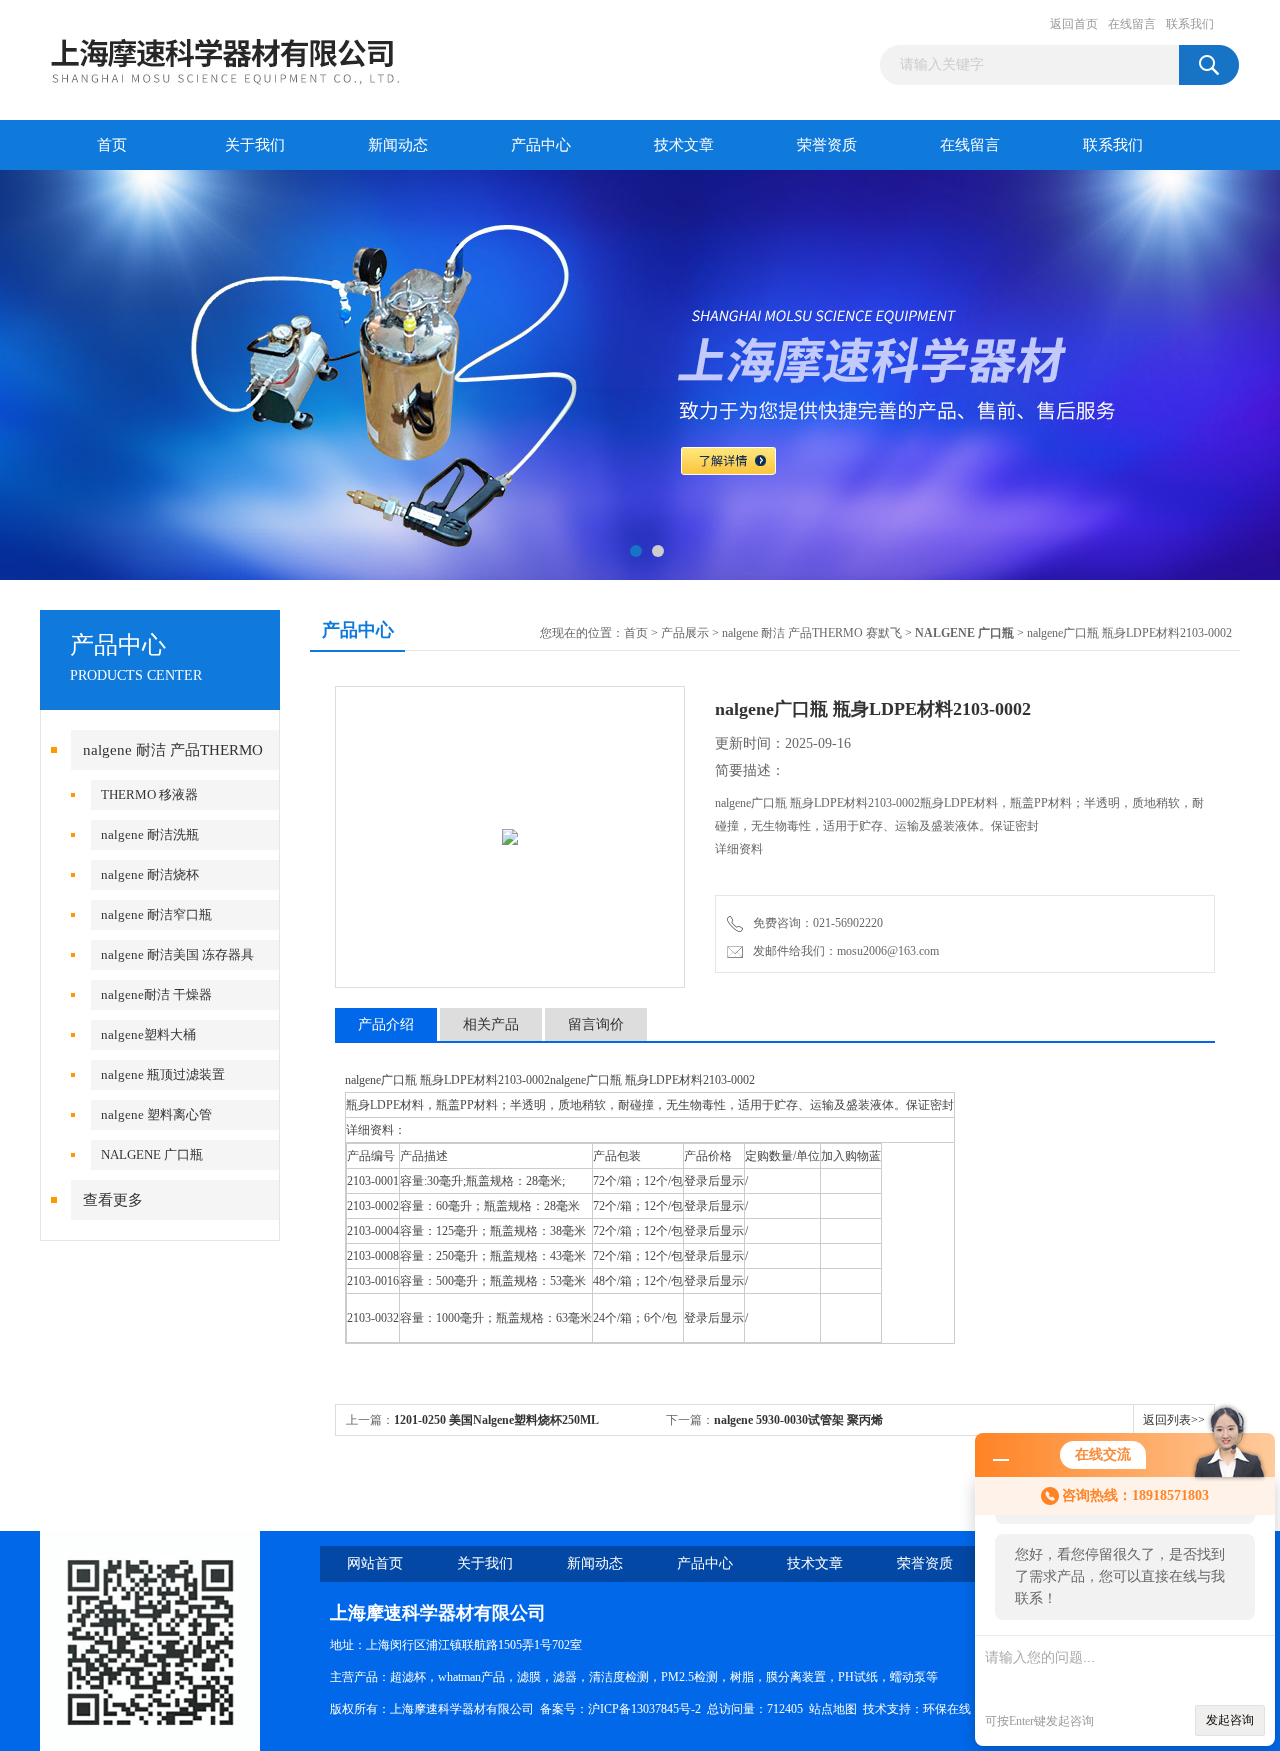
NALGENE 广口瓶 (152, 1154)
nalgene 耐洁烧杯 (150, 874)
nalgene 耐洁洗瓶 (150, 834)
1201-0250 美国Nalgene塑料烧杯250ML (496, 1420)
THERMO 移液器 (149, 794)
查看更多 (113, 1200)
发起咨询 (1230, 1720)
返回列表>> (1174, 1420)
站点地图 (833, 1709)
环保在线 (947, 1709)
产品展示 (685, 633)
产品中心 (541, 145)
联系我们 (1190, 24)
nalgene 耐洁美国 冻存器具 (177, 954)
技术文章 (684, 145)
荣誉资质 (827, 145)
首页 (112, 145)
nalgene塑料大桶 (148, 1034)
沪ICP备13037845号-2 (644, 1709)
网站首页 (375, 1563)
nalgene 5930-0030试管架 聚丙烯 (798, 1420)
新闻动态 (398, 145)
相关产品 (491, 1024)
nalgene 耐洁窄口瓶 (156, 914)
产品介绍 (386, 1024)
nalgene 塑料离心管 (156, 1114)
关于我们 (255, 145)
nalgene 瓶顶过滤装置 (163, 1074)
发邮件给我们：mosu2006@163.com (843, 951)
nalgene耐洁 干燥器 (156, 994)
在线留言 (1132, 24)
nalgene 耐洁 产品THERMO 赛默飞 (812, 633)
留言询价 (596, 1024)
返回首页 (1074, 24)
